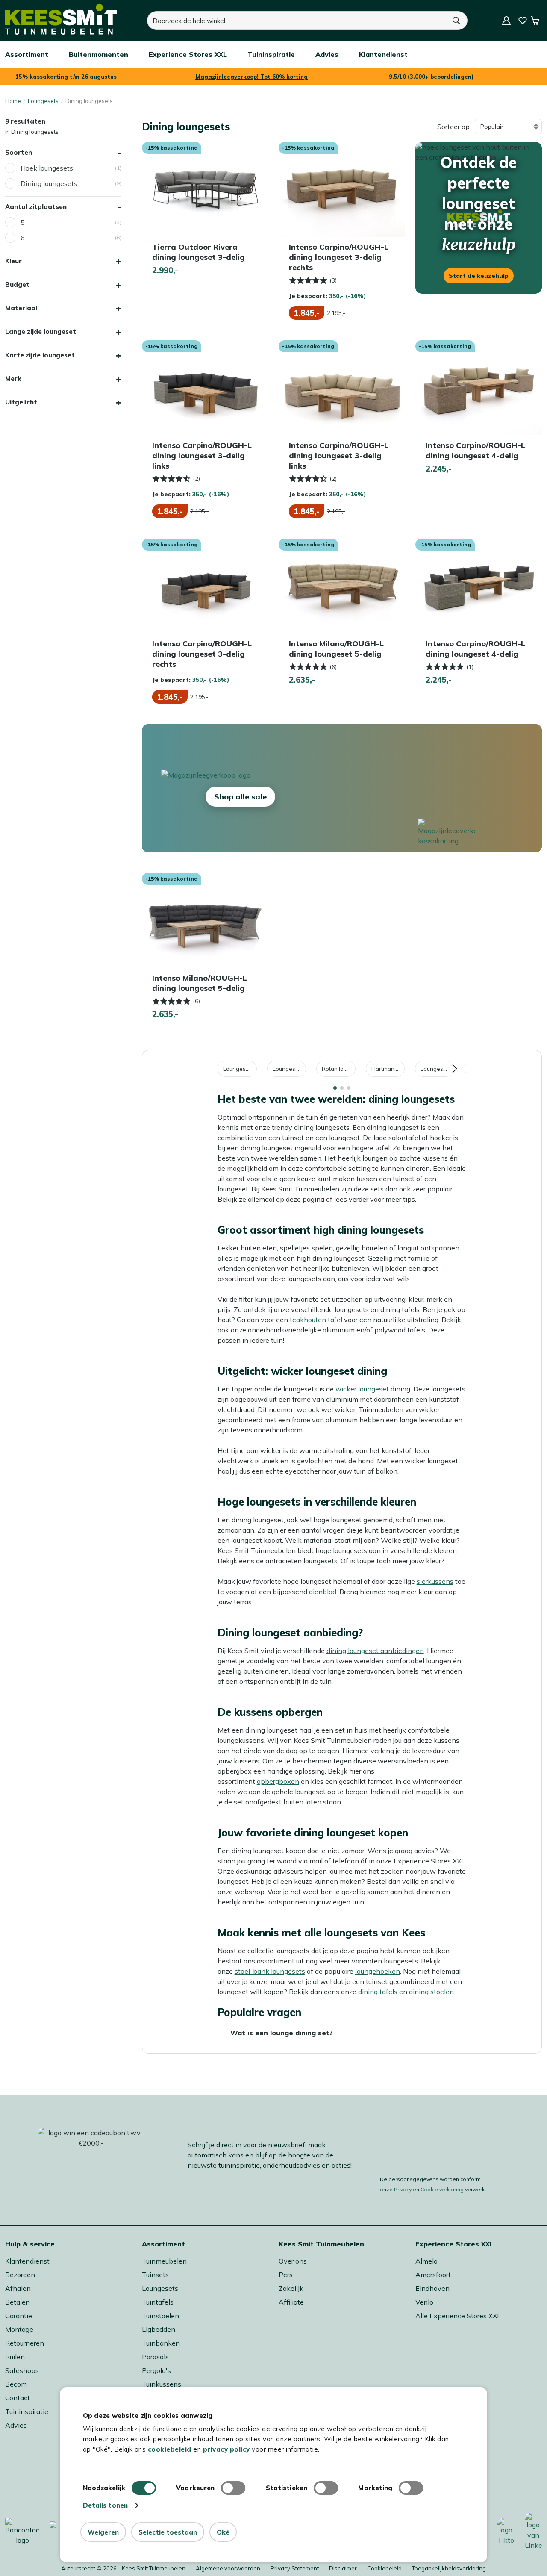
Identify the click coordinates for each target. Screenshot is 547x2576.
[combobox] (297, 21)
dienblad (323, 1592)
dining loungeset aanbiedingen (375, 1651)
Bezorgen (20, 2275)
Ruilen (15, 2357)
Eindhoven (432, 2288)
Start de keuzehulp (479, 276)
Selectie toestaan (168, 2532)
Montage (19, 2329)
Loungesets (43, 101)
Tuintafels (158, 2302)
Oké (223, 2532)
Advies (16, 2425)
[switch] (233, 2488)
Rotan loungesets (339, 1069)
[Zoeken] (457, 21)
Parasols (155, 2357)
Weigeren (103, 2532)
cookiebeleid (170, 2449)
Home (13, 101)
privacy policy (226, 2449)
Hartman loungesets (388, 1069)
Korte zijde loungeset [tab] (40, 355)
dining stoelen (431, 1992)
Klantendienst (27, 2261)
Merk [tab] (13, 379)
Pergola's (156, 2370)
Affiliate (291, 2302)
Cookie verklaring (442, 2189)
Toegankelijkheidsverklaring (449, 2568)
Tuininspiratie (27, 2411)
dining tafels (378, 1992)
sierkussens (435, 1581)
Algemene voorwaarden (228, 2568)
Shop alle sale (240, 797)
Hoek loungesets (47, 168)
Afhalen (18, 2288)
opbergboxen (278, 1781)
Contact (18, 2398)
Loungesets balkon (240, 1069)
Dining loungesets (49, 183)
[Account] (506, 21)
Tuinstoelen (160, 2316)
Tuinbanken (161, 2343)
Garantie (19, 2316)
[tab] (335, 1088)
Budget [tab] (17, 284)
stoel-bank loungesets (270, 1971)
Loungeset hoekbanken (289, 1069)
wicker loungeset (362, 1389)
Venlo (424, 2302)
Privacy (403, 2189)
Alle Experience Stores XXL (458, 2316)
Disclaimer (343, 2568)
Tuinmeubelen (164, 2261)
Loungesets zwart (437, 1069)
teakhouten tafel (316, 1320)
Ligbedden (159, 2329)
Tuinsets (155, 2275)
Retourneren (25, 2343)
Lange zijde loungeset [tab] (41, 332)
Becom (16, 2384)
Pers (286, 2275)
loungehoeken (378, 1971)
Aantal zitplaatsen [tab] (36, 207)
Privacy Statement (295, 2568)
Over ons (293, 2261)
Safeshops (22, 2370)
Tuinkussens (162, 2384)
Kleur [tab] (13, 261)
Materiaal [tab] (21, 308)
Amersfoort (433, 2275)
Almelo (426, 2261)
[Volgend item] (454, 1069)
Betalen (18, 2302)
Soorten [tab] (19, 152)
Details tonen (105, 2505)
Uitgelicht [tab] (21, 402)
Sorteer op (453, 127)
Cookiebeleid (384, 2568)
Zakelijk (291, 2288)
